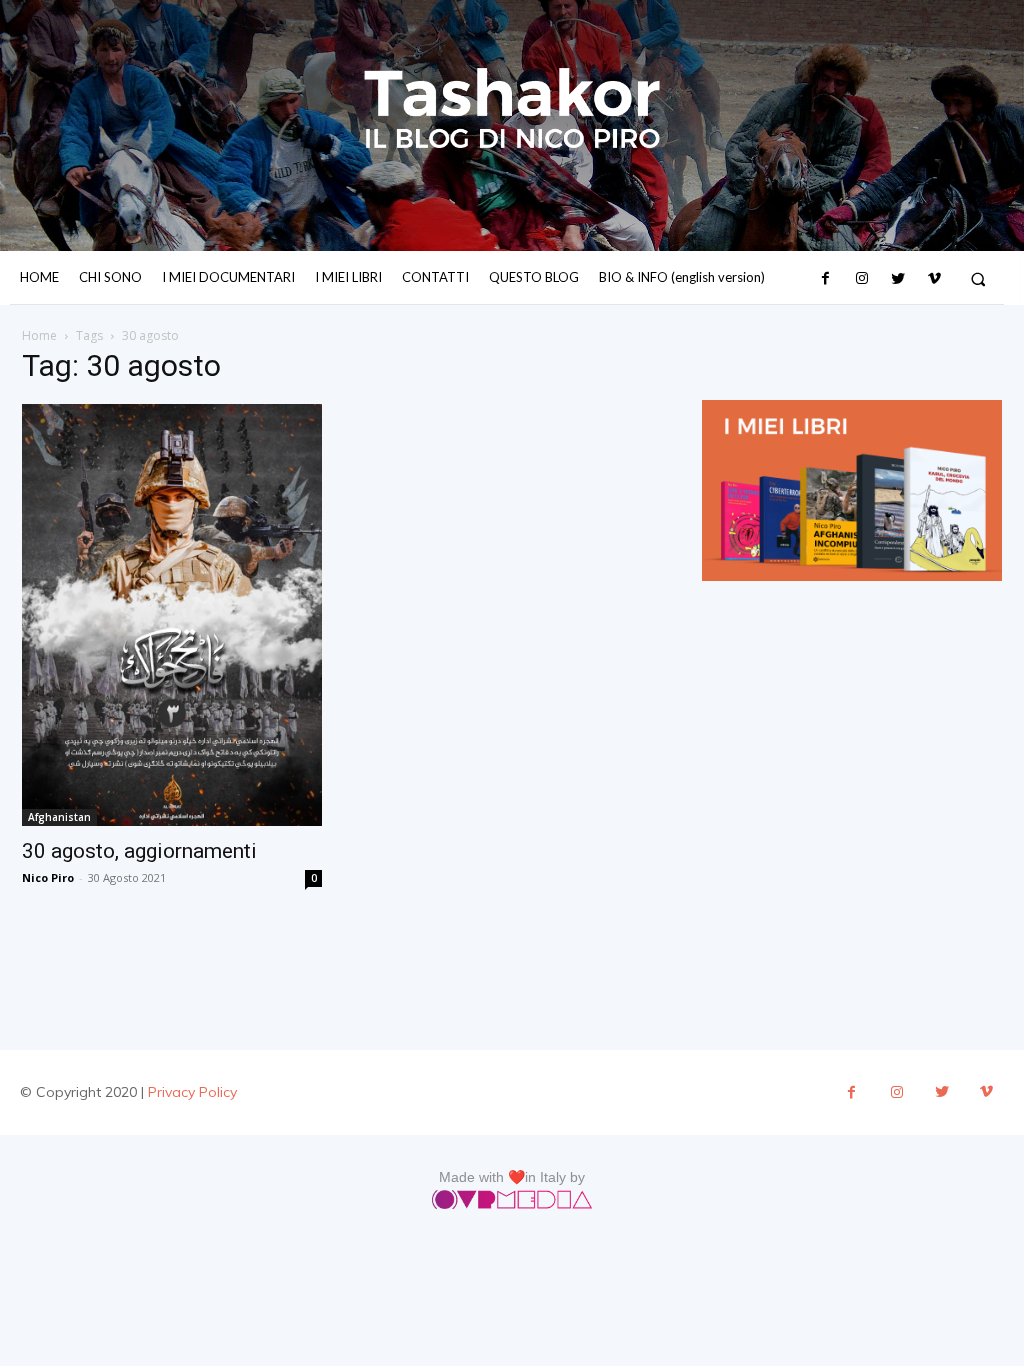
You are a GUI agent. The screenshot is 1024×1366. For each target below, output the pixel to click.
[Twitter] (898, 279)
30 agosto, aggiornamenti (139, 851)
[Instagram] (862, 279)
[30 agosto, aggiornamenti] (172, 614)
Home (39, 335)
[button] (978, 278)
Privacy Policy (192, 1092)
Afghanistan (59, 817)
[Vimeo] (934, 279)
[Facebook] (825, 279)
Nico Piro (48, 877)
